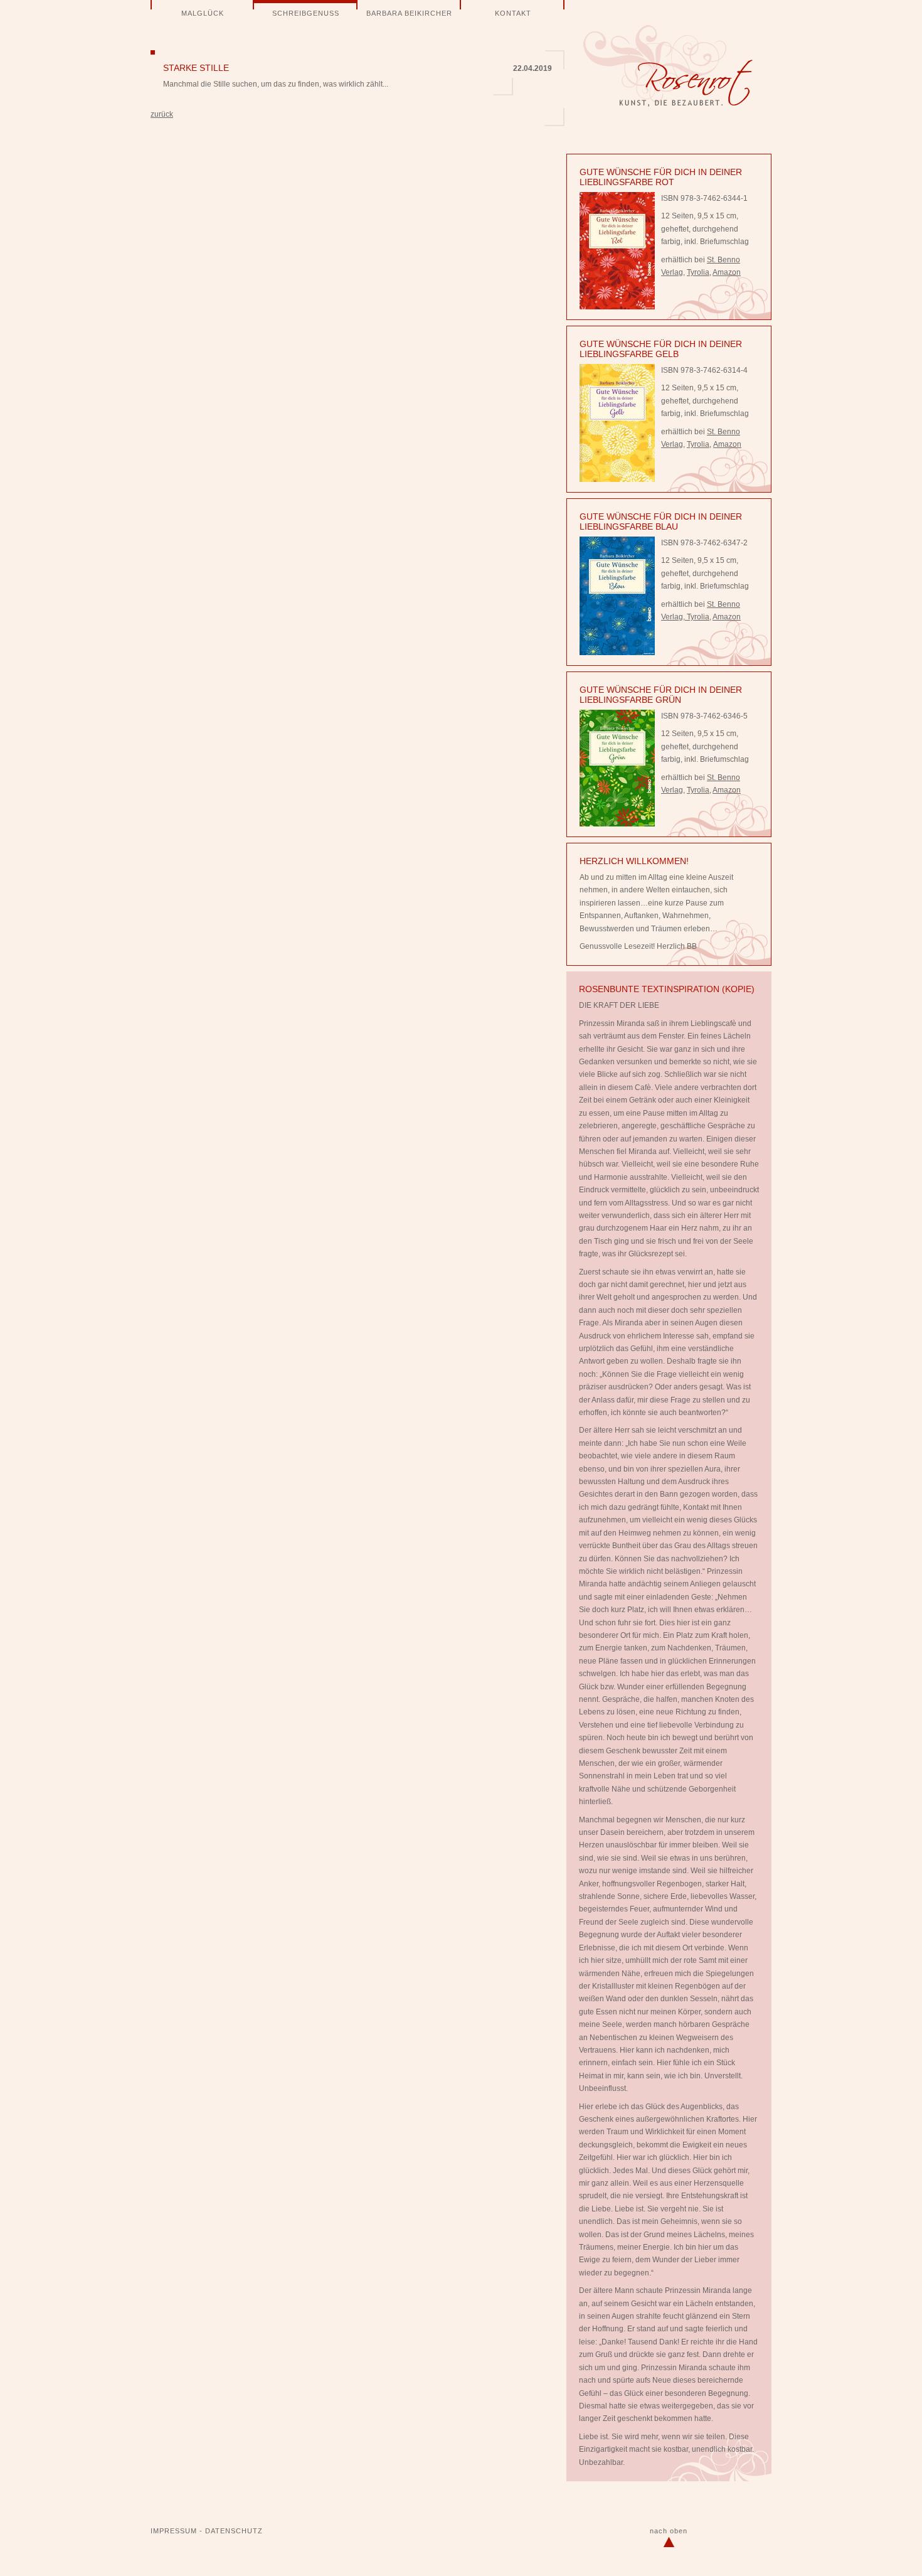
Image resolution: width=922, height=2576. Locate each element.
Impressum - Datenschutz (207, 2531)
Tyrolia (698, 272)
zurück (162, 114)
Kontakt (513, 13)
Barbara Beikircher (409, 13)
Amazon (727, 272)
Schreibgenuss (306, 13)
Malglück (203, 13)
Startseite (668, 66)
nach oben (669, 2531)
